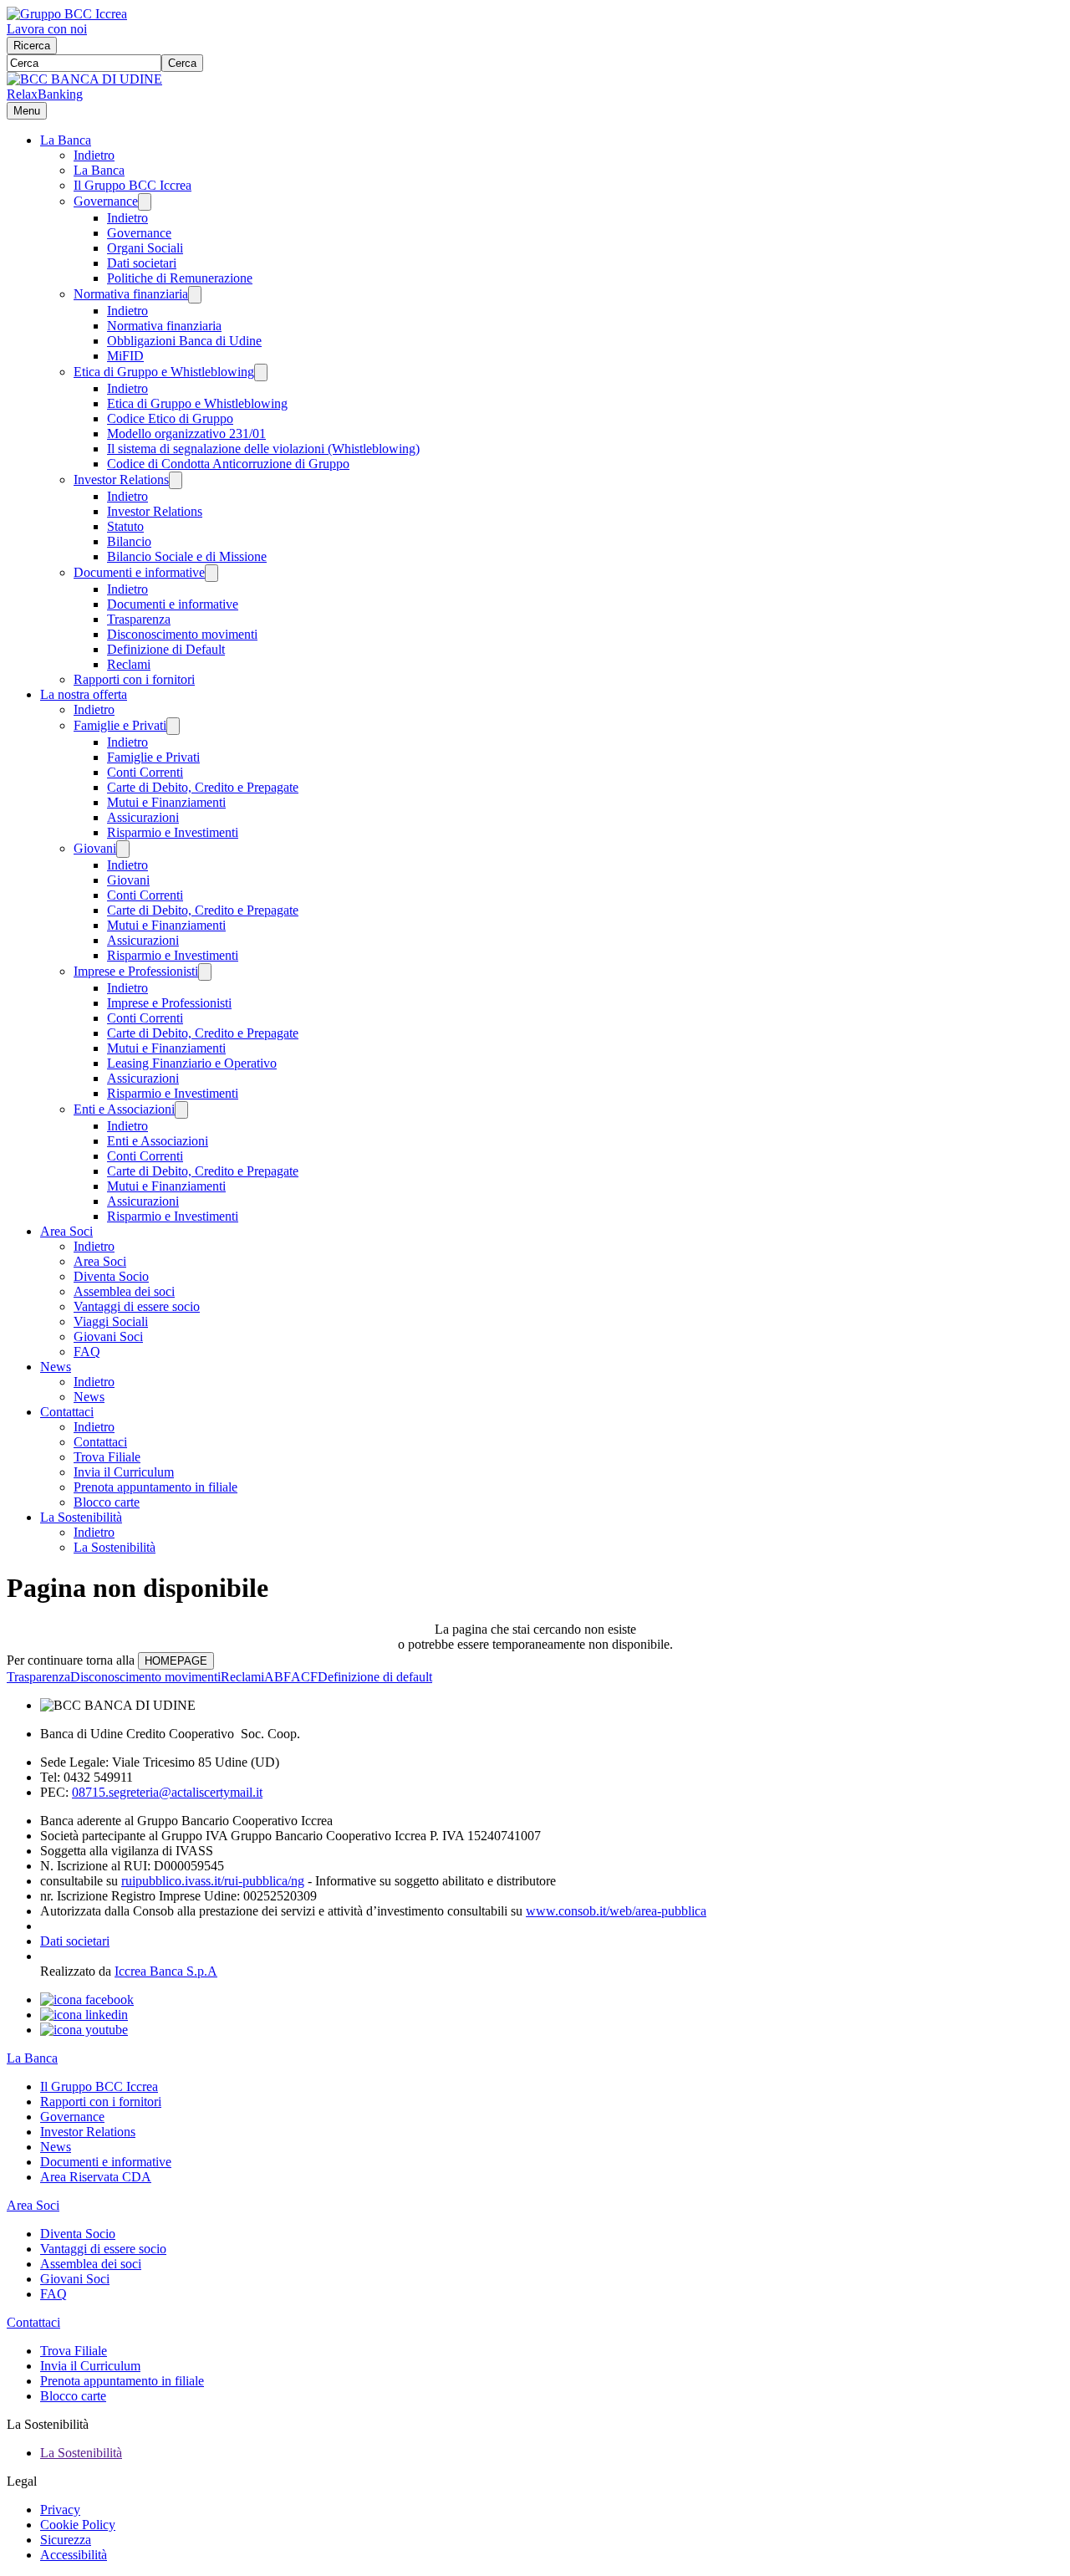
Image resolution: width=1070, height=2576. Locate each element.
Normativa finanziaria (131, 294)
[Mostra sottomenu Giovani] (123, 849)
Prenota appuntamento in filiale (155, 1487)
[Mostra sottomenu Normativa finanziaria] (195, 295)
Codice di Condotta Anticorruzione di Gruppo (228, 464)
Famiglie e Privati (120, 725)
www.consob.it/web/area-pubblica (616, 1911)
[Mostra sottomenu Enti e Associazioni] (181, 1110)
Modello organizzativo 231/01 (186, 434)
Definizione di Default (166, 649)
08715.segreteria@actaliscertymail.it (167, 1792)
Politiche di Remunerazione (180, 278)
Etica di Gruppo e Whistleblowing (164, 372)
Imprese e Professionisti (136, 971)
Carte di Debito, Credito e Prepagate (203, 787)
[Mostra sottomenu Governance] (145, 202)
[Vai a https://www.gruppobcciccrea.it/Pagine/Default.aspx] (67, 14)
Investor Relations (121, 479)
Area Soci (66, 1231)
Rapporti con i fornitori (134, 679)
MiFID (125, 356)
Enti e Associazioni (124, 1109)
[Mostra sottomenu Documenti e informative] (211, 573)
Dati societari (142, 263)
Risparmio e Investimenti (173, 832)
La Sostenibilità (81, 1517)
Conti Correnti (145, 772)
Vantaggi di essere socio (137, 1306)
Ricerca (32, 46)
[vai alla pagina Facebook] (87, 2000)
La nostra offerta (84, 694)
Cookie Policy (78, 2525)
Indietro (94, 155)
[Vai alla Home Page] (84, 79)
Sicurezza (66, 2540)
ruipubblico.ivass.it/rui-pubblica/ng (213, 1881)
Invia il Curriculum (124, 1472)
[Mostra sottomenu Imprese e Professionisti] (205, 972)
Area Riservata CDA (96, 2177)
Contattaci (67, 1412)
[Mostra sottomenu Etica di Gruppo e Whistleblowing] (261, 372)
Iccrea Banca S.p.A (166, 1971)
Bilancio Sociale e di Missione (187, 556)
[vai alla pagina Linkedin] (84, 2015)
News (56, 1367)
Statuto (125, 526)
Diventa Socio (111, 1276)
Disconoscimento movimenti (182, 634)
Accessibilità (74, 2555)
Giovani (95, 848)
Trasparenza (139, 619)
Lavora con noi (47, 29)
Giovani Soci (108, 1336)
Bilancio (129, 541)
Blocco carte (107, 1502)
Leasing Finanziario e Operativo (192, 1063)
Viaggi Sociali (111, 1321)
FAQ (87, 1352)
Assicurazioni (143, 817)
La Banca (66, 140)
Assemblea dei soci (124, 1291)
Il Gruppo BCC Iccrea (132, 185)
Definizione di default (375, 1677)
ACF (304, 1677)
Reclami (129, 664)
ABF (278, 1677)
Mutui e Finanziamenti (166, 802)
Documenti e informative (139, 572)
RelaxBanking (45, 94)
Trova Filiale (107, 1457)
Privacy (60, 2510)
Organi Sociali (145, 248)
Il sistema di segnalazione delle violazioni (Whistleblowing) (263, 449)
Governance (106, 201)
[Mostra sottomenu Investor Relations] (176, 480)
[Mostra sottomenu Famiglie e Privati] (173, 726)
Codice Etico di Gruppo (170, 418)
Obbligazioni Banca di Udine (184, 341)
